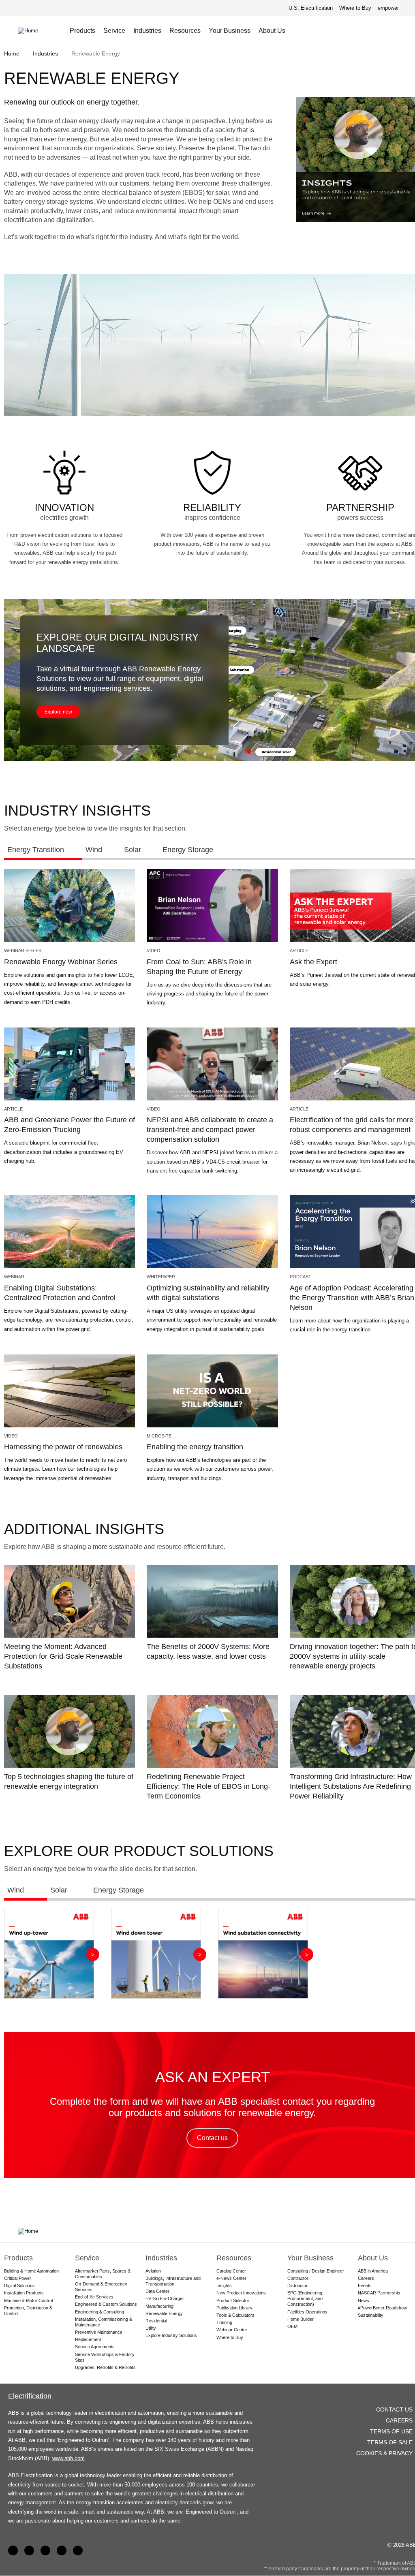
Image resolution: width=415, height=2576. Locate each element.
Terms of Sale (390, 2442)
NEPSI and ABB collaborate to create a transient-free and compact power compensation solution (210, 1130)
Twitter (62, 2550)
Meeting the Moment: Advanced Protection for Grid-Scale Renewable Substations (63, 1656)
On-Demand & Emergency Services (101, 2287)
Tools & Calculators (235, 2315)
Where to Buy (355, 8)
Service (114, 31)
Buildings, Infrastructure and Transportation (173, 2281)
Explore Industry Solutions (171, 2335)
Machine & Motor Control (28, 2300)
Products (82, 31)
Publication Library (234, 2308)
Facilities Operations (307, 2312)
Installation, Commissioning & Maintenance (104, 2322)
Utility (151, 2328)
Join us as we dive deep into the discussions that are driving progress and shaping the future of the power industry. (209, 994)
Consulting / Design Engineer (316, 2271)
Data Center (157, 2291)
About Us (272, 31)
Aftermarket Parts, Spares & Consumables (103, 2274)
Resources (185, 31)
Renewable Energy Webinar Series (61, 962)
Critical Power (18, 2278)
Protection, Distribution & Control (28, 2311)
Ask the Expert (313, 962)
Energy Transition (36, 850)
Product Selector (233, 2300)
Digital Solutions (19, 2286)
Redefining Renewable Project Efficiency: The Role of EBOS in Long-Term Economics (209, 1786)
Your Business (230, 31)
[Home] (34, 31)
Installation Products (24, 2293)
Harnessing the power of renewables (63, 1447)
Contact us (212, 2138)
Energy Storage (188, 850)
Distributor (297, 2286)
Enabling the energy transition (195, 1447)
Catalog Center (231, 2271)
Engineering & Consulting (99, 2312)
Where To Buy (393, 31)
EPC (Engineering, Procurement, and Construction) (305, 2298)
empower (388, 8)
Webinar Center (232, 2330)
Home (12, 53)
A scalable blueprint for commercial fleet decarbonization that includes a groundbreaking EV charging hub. (64, 1152)
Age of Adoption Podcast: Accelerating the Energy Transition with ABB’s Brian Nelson (352, 1298)
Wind (94, 850)
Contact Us (379, 31)
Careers (399, 2420)
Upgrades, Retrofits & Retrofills (105, 2367)
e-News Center (231, 2278)
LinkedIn (29, 2550)
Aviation (153, 2271)
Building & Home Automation (31, 2271)
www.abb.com (68, 2458)
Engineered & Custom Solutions (106, 2304)
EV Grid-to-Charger (165, 2298)
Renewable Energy (164, 2313)
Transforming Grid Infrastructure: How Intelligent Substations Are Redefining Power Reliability (351, 1786)
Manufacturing (159, 2306)
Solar (133, 850)
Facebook (13, 2550)
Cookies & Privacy (384, 2453)
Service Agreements (95, 2347)
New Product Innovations (241, 2293)
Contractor (298, 2278)
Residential (156, 2321)
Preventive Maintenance (99, 2332)
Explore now (58, 712)
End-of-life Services (94, 2297)
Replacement (88, 2339)
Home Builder (301, 2319)
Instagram (78, 2550)
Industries (147, 31)
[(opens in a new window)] (70, 940)
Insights (224, 2286)
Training (224, 2322)
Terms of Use (391, 2431)
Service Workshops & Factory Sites (105, 2357)
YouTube (45, 2550)
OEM (292, 2326)
